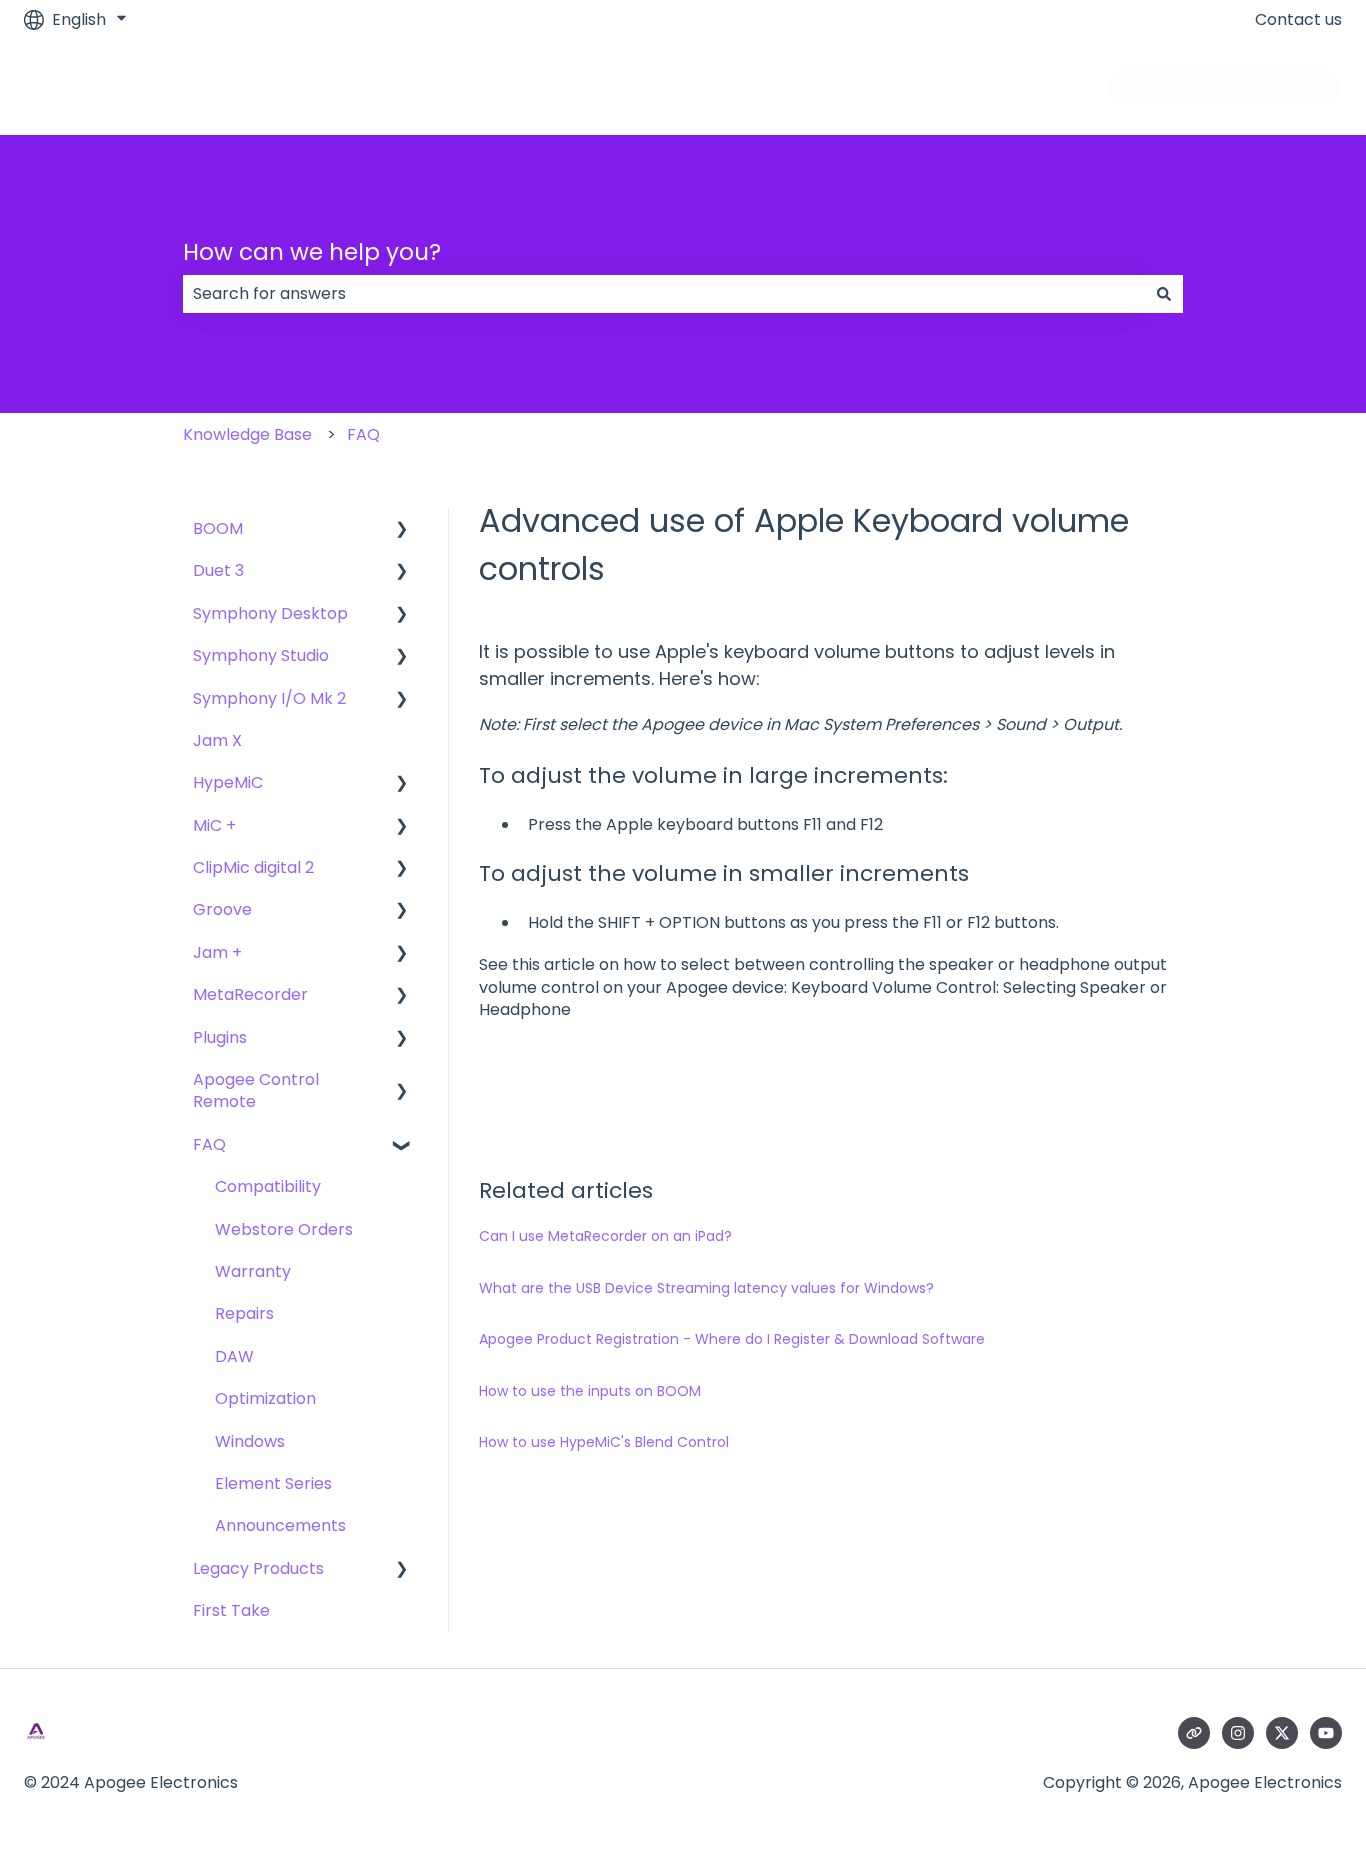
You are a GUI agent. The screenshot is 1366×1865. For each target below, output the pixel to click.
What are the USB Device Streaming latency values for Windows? (706, 1288)
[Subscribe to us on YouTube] (1326, 1733)
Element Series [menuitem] (273, 1483)
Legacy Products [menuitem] (258, 1568)
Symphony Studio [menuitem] (261, 655)
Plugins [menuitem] (220, 1037)
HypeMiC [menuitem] (228, 782)
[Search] (1164, 294)
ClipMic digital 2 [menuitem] (253, 867)
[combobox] (664, 294)
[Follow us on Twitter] (1282, 1733)
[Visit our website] (1194, 1733)
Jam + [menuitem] (217, 952)
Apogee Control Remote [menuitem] (256, 1090)
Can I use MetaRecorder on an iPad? (605, 1236)
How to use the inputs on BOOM (590, 1391)
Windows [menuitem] (250, 1441)
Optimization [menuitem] (265, 1398)
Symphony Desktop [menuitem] (270, 613)
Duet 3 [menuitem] (218, 570)
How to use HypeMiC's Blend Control (604, 1442)
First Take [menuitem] (231, 1610)
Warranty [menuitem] (253, 1271)
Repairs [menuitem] (244, 1313)
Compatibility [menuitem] (268, 1186)
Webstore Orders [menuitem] (284, 1229)
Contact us (1298, 20)
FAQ (363, 434)
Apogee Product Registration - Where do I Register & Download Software (732, 1339)
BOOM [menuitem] (218, 528)
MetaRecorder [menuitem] (250, 994)
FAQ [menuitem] (209, 1144)
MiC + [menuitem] (214, 825)
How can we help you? (312, 252)
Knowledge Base (247, 434)
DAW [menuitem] (234, 1356)
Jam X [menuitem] (217, 740)
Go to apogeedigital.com (1224, 86)
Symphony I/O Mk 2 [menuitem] (269, 698)
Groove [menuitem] (222, 909)
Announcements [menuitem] (280, 1525)
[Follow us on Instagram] (1238, 1733)
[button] (402, 530)
